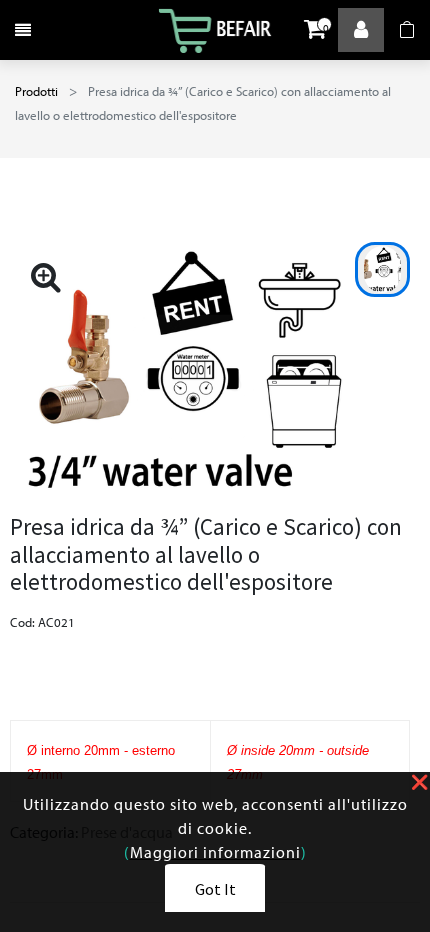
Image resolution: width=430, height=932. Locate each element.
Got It (215, 889)
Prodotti (36, 91)
